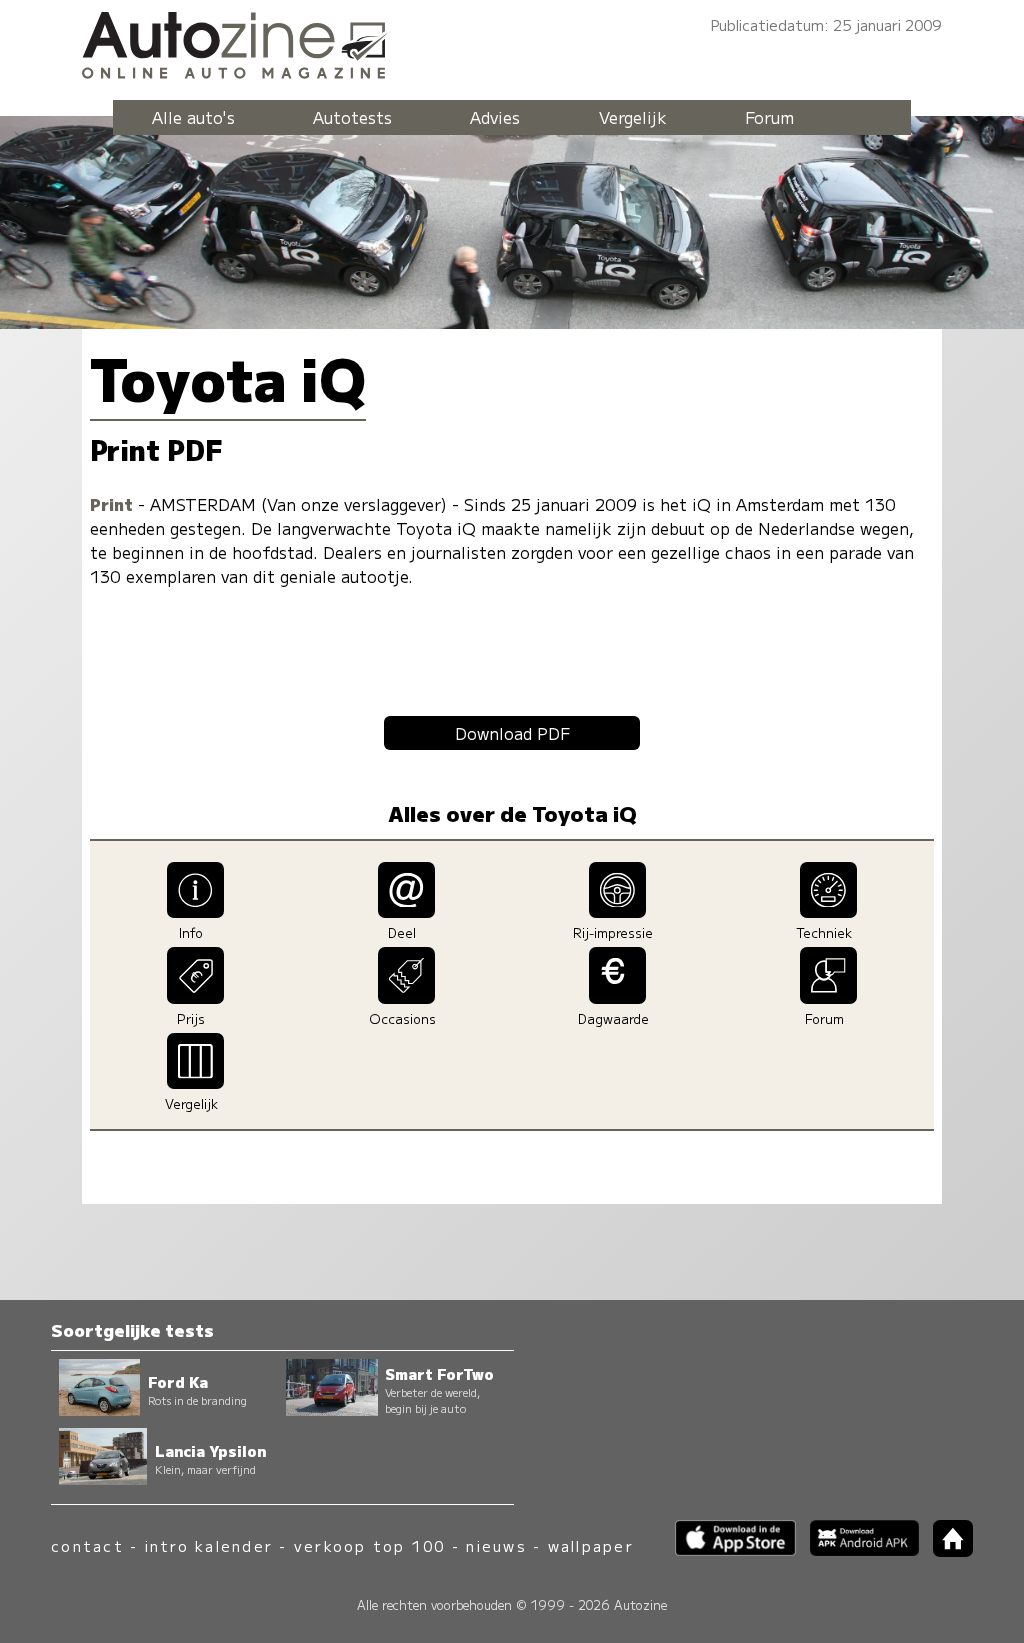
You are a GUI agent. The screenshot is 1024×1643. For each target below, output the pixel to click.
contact (87, 1545)
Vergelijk (633, 117)
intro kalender (209, 1545)
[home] (946, 1550)
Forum (769, 117)
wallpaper (591, 1545)
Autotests (352, 117)
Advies (495, 117)
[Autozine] (512, 42)
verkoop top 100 (370, 1545)
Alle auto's (193, 117)
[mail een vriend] (406, 911)
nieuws (496, 1545)
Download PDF (512, 733)
